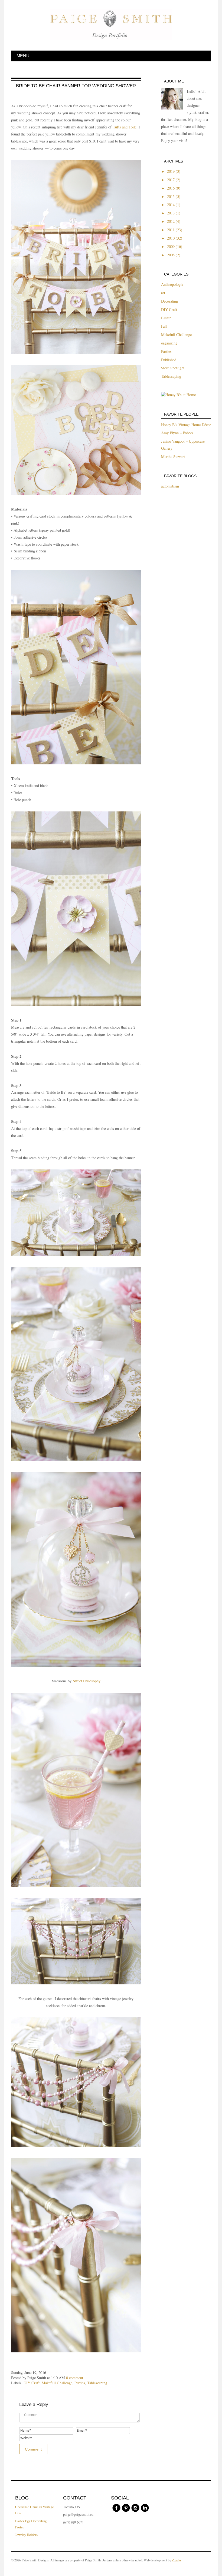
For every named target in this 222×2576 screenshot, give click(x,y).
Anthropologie (172, 284)
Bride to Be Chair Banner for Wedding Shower (76, 86)
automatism (170, 486)
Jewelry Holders (26, 2535)
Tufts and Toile (125, 127)
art (163, 293)
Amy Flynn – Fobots (177, 433)
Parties (80, 2383)
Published (169, 360)
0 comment (75, 2378)
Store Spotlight (173, 368)
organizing (169, 343)
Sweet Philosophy (87, 1681)
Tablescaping (97, 2383)
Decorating (169, 301)
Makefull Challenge (57, 2383)
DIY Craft (32, 2383)
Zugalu (176, 2560)
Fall (164, 326)
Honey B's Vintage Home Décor (186, 425)
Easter (166, 318)
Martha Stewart (173, 457)
